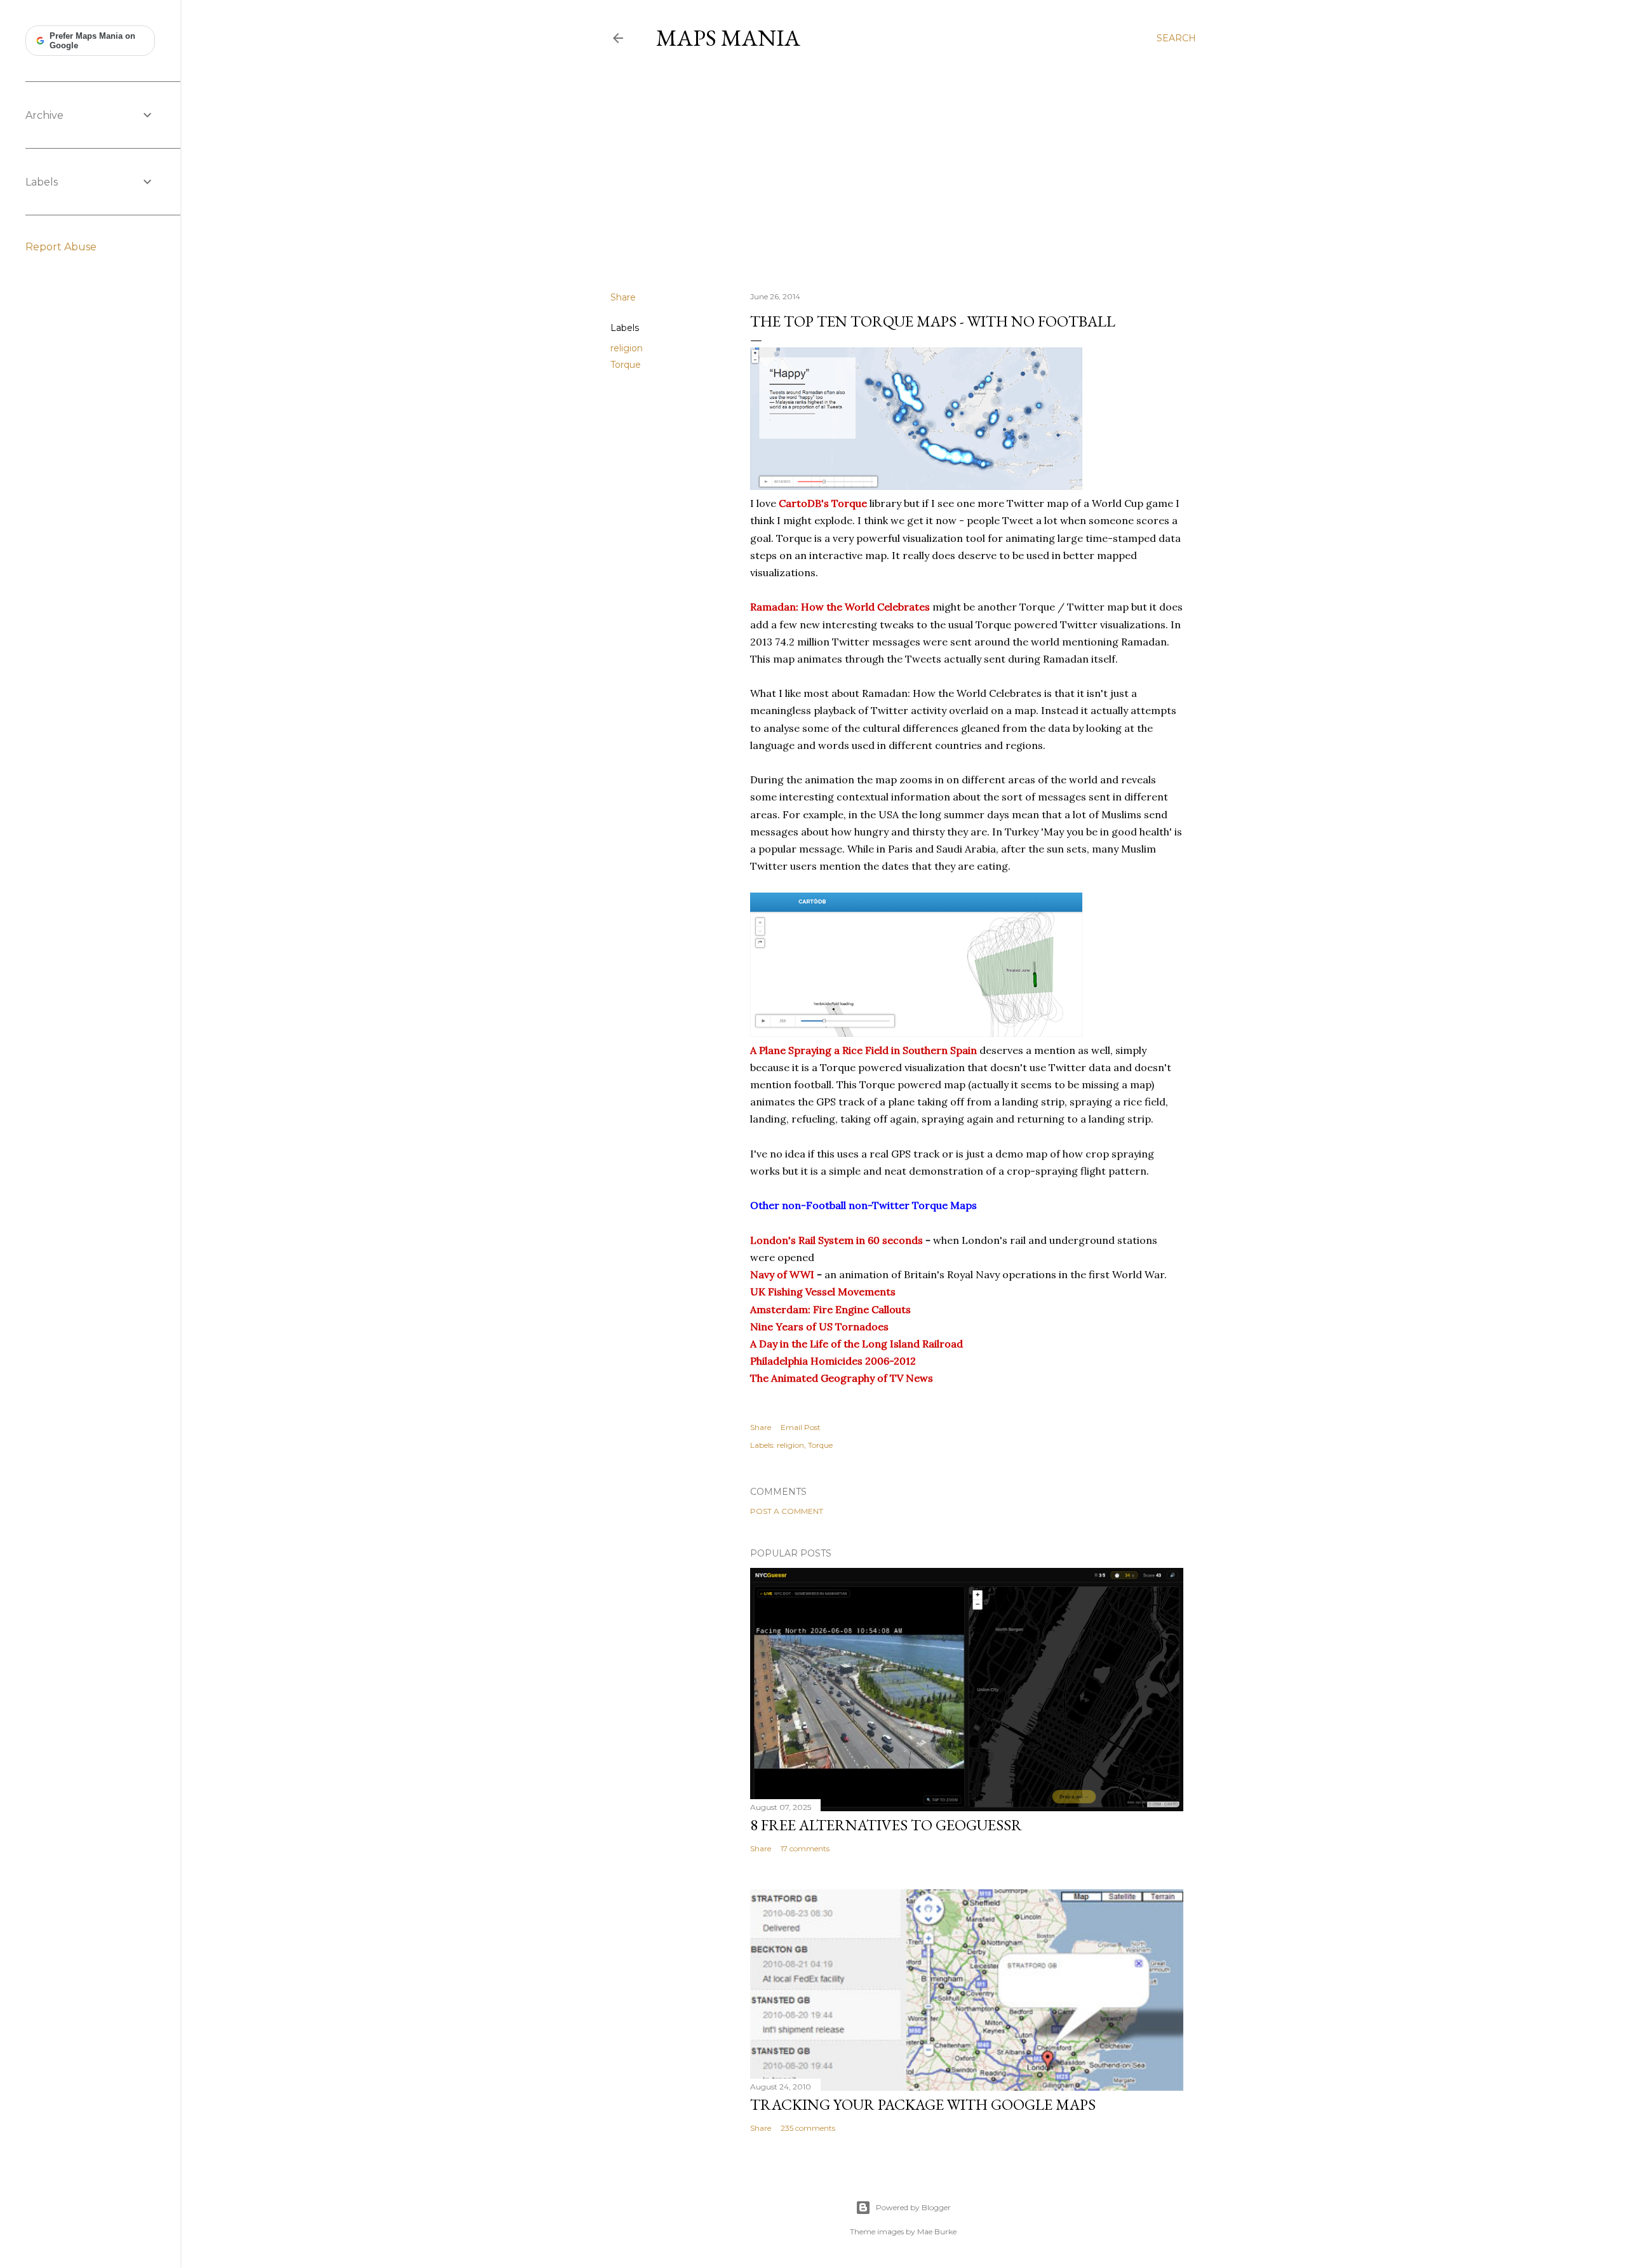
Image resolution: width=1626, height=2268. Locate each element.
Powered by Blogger (913, 2207)
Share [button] (623, 297)
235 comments (808, 2128)
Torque (626, 365)
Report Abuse (61, 247)
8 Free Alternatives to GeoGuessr (886, 1825)
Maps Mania (728, 38)
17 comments (805, 1848)
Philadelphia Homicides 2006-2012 (833, 1361)
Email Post (801, 1427)
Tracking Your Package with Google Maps (923, 2104)
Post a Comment (787, 1511)
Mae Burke (937, 2231)
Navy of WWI (782, 1274)
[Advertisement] (903, 171)
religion (627, 348)
